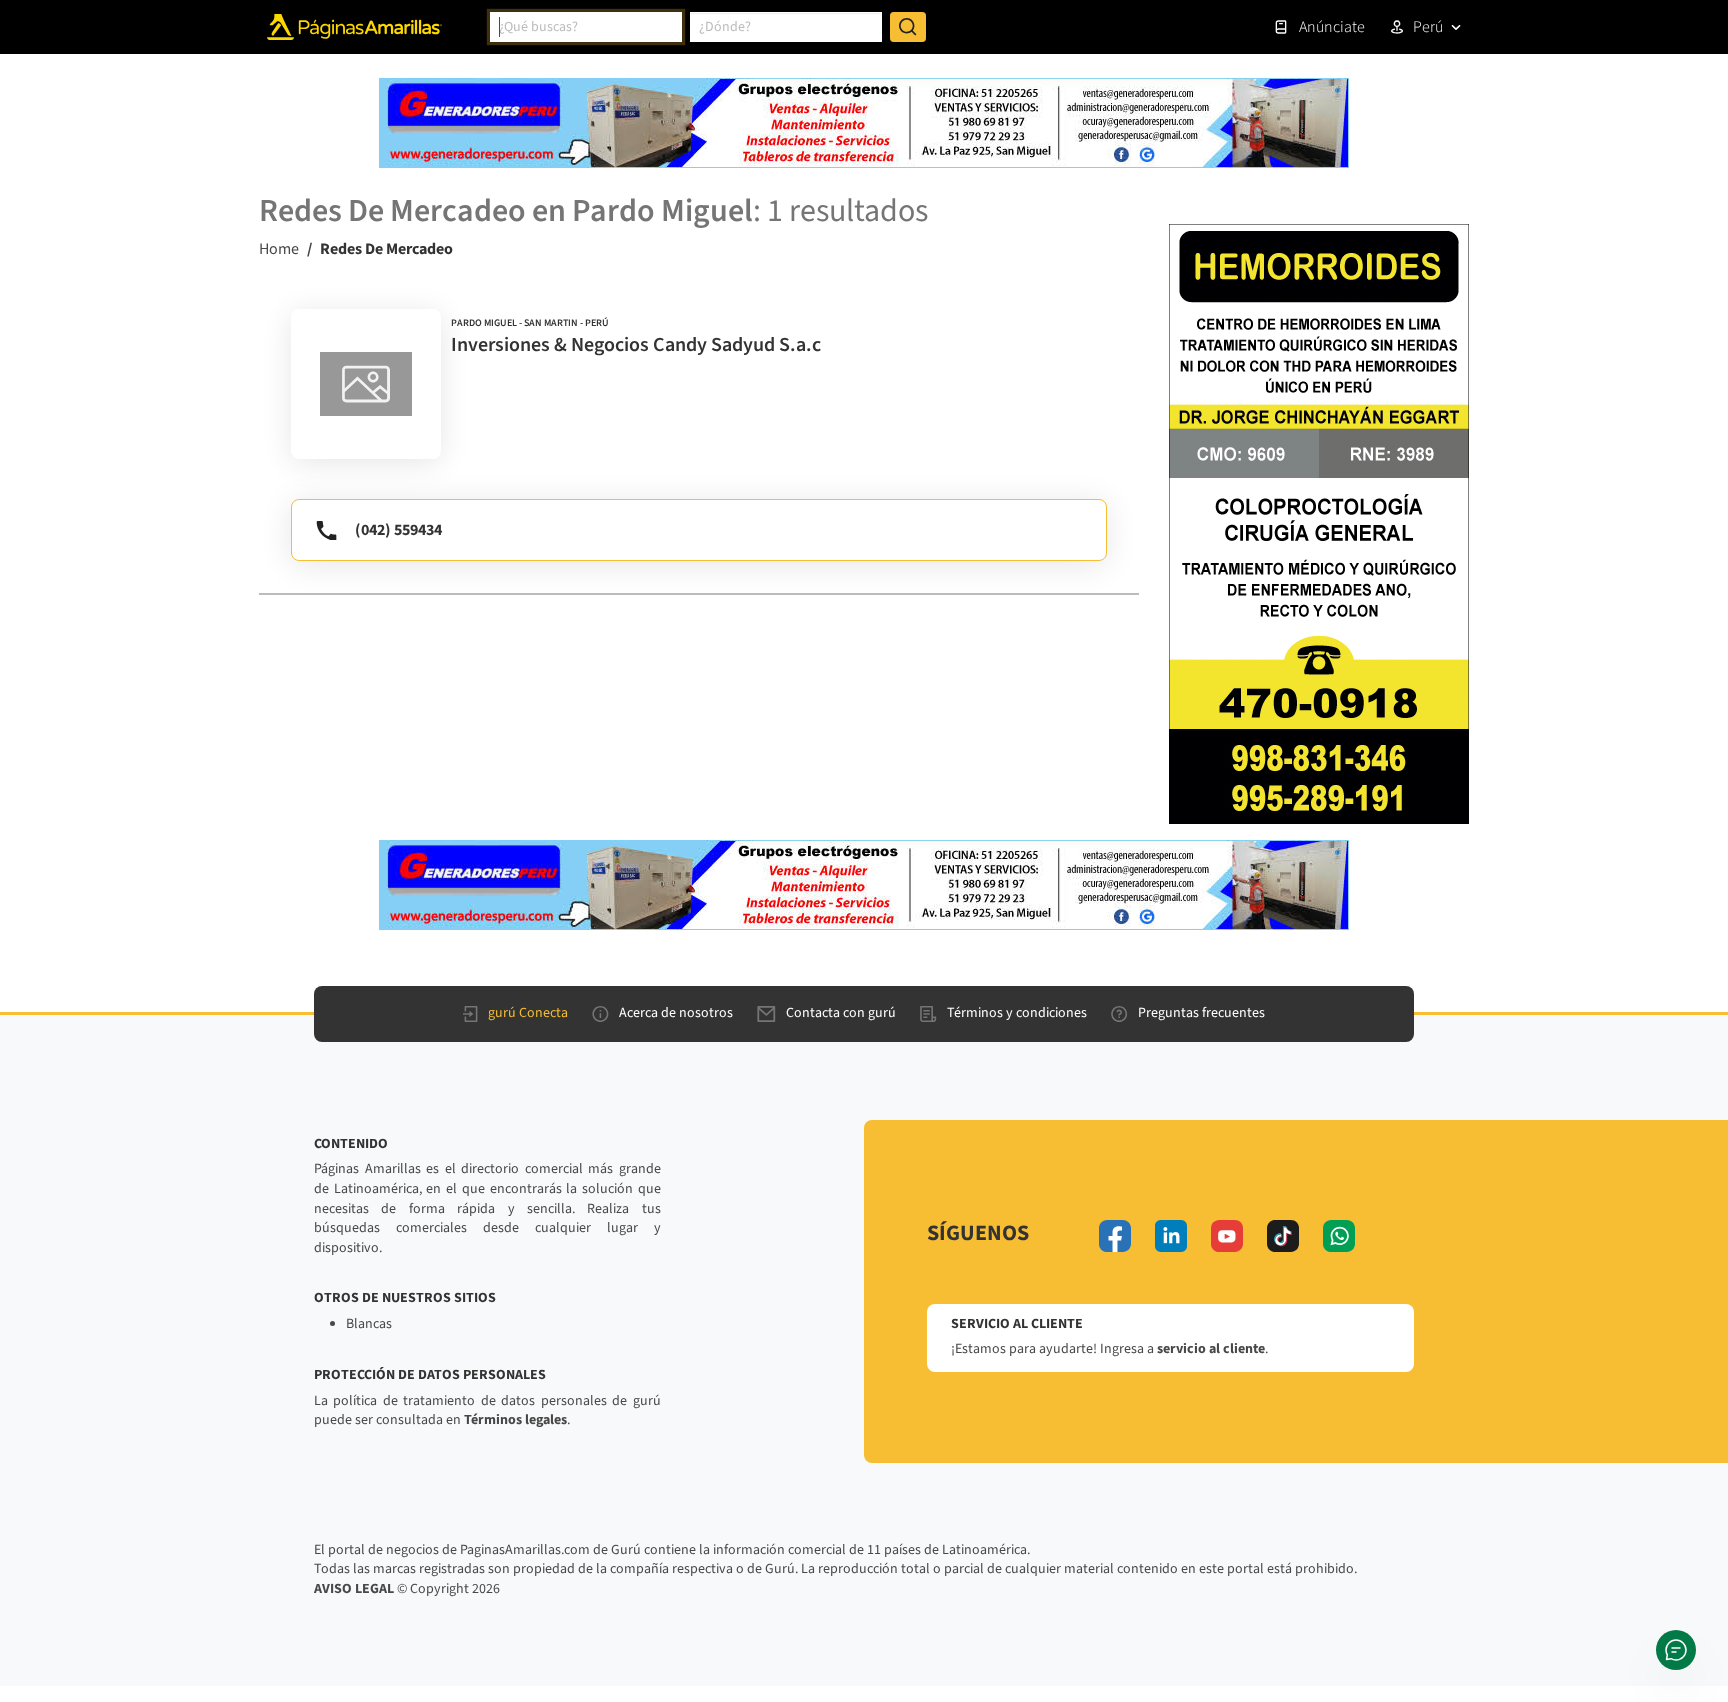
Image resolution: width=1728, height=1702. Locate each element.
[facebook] (1115, 1236)
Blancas (369, 1324)
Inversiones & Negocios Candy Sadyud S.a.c (636, 345)
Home (279, 249)
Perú (1428, 27)
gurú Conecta (528, 1013)
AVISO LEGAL (354, 1589)
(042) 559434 (398, 530)
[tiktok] (1283, 1236)
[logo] (366, 384)
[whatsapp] (1339, 1236)
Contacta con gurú (841, 1013)
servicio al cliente (1211, 1349)
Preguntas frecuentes (1201, 1013)
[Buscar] (908, 27)
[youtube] (1227, 1236)
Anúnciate (1332, 27)
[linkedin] (1171, 1236)
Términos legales (515, 1420)
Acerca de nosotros (676, 1013)
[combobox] (586, 27)
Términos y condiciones (1017, 1013)
